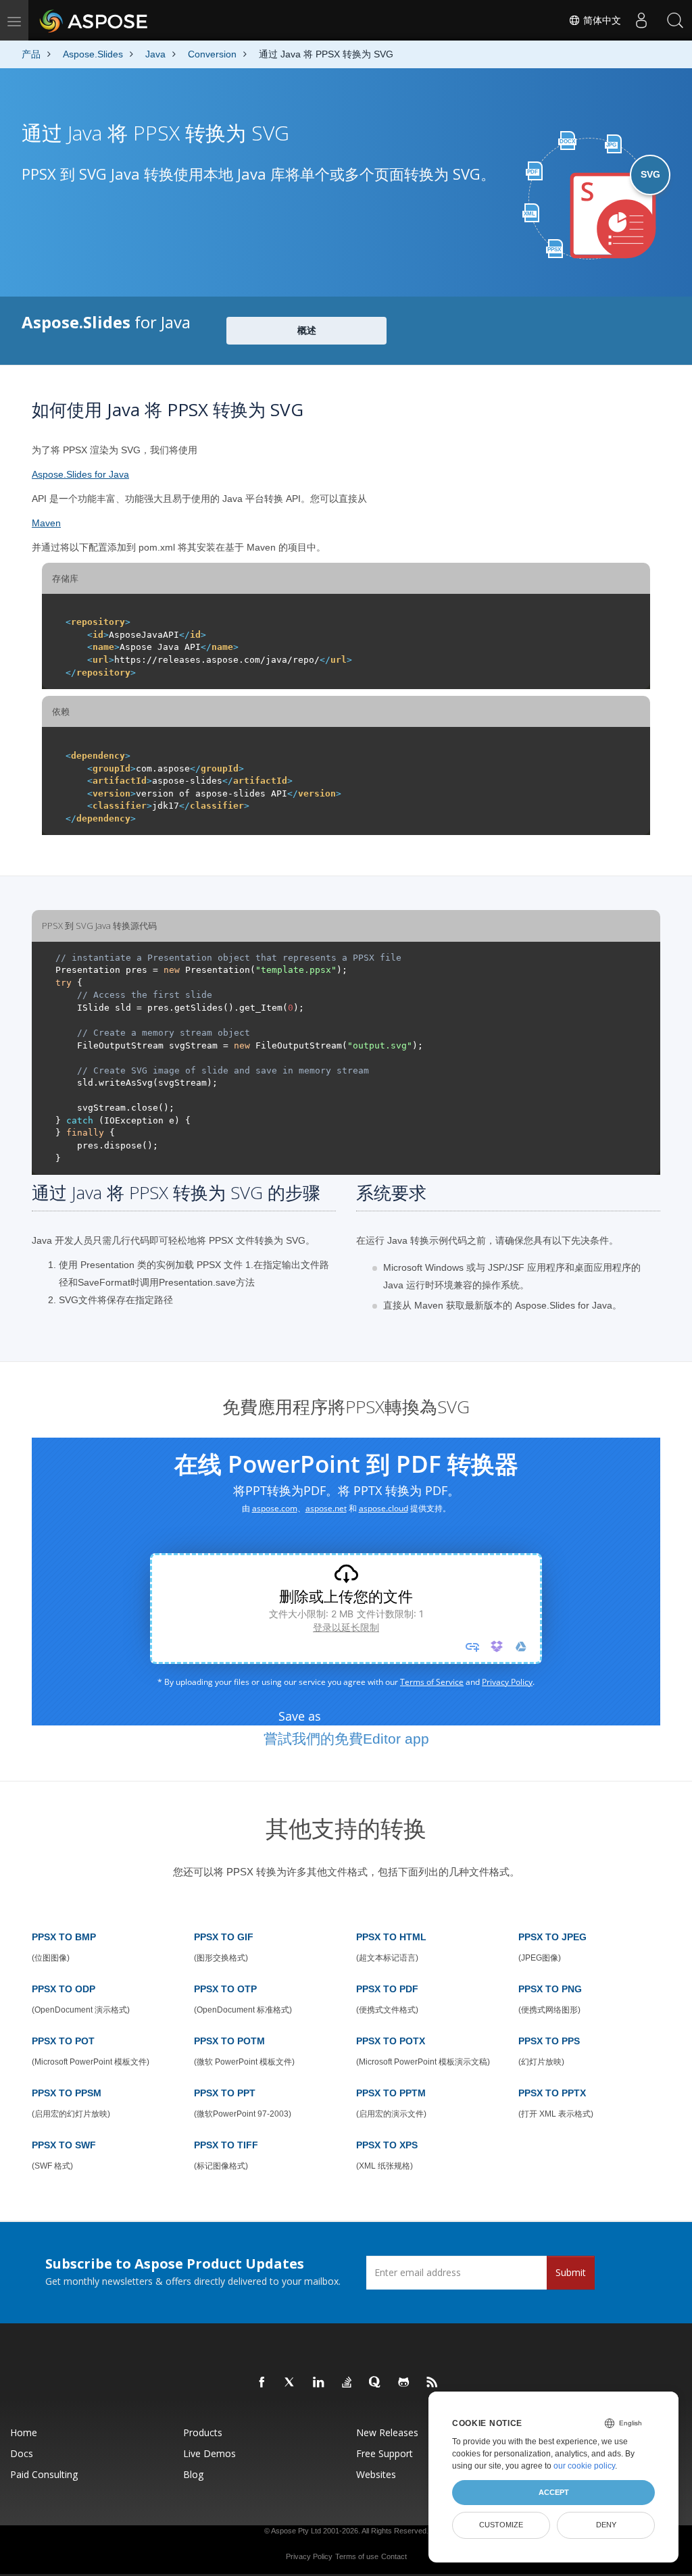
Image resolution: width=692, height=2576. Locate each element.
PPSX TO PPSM (67, 2093)
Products (203, 2432)
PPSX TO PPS (549, 2041)
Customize (501, 2525)
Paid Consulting (44, 2474)
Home (24, 2432)
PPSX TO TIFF (226, 2145)
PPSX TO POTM (229, 2041)
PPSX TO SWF (64, 2145)
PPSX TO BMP (64, 1937)
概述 (307, 330)
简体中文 (601, 20)
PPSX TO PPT (225, 2093)
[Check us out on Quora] (376, 2383)
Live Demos (209, 2453)
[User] (641, 20)
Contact (394, 2556)
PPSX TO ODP (64, 1989)
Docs (22, 2453)
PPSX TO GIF (224, 1937)
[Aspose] (94, 20)
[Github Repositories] (404, 2383)
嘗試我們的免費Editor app (346, 1739)
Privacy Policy (309, 2556)
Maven (46, 523)
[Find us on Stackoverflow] (347, 2383)
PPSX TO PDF (387, 1989)
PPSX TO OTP (225, 1989)
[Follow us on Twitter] (291, 2383)
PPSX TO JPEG (552, 1937)
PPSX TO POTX (391, 2041)
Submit (571, 2272)
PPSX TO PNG (550, 1989)
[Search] (675, 20)
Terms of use (357, 2556)
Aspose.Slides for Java (80, 474)
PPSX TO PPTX (552, 2093)
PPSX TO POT (63, 2041)
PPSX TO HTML (391, 1937)
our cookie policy (584, 2466)
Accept (554, 2492)
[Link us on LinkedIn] (319, 2383)
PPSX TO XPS (387, 2145)
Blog (193, 2474)
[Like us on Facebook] (262, 2383)
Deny (606, 2525)
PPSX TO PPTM (391, 2093)
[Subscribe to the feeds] (432, 2383)
